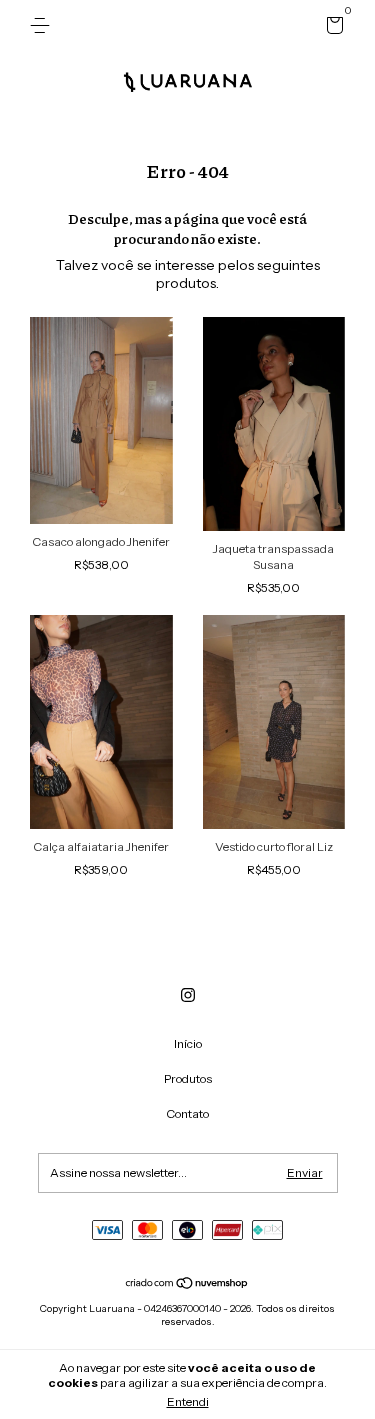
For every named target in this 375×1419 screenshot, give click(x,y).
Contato (187, 1113)
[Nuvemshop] (187, 1285)
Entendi (188, 1401)
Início (188, 1043)
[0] (331, 28)
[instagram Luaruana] (188, 995)
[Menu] (43, 25)
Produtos (188, 1078)
